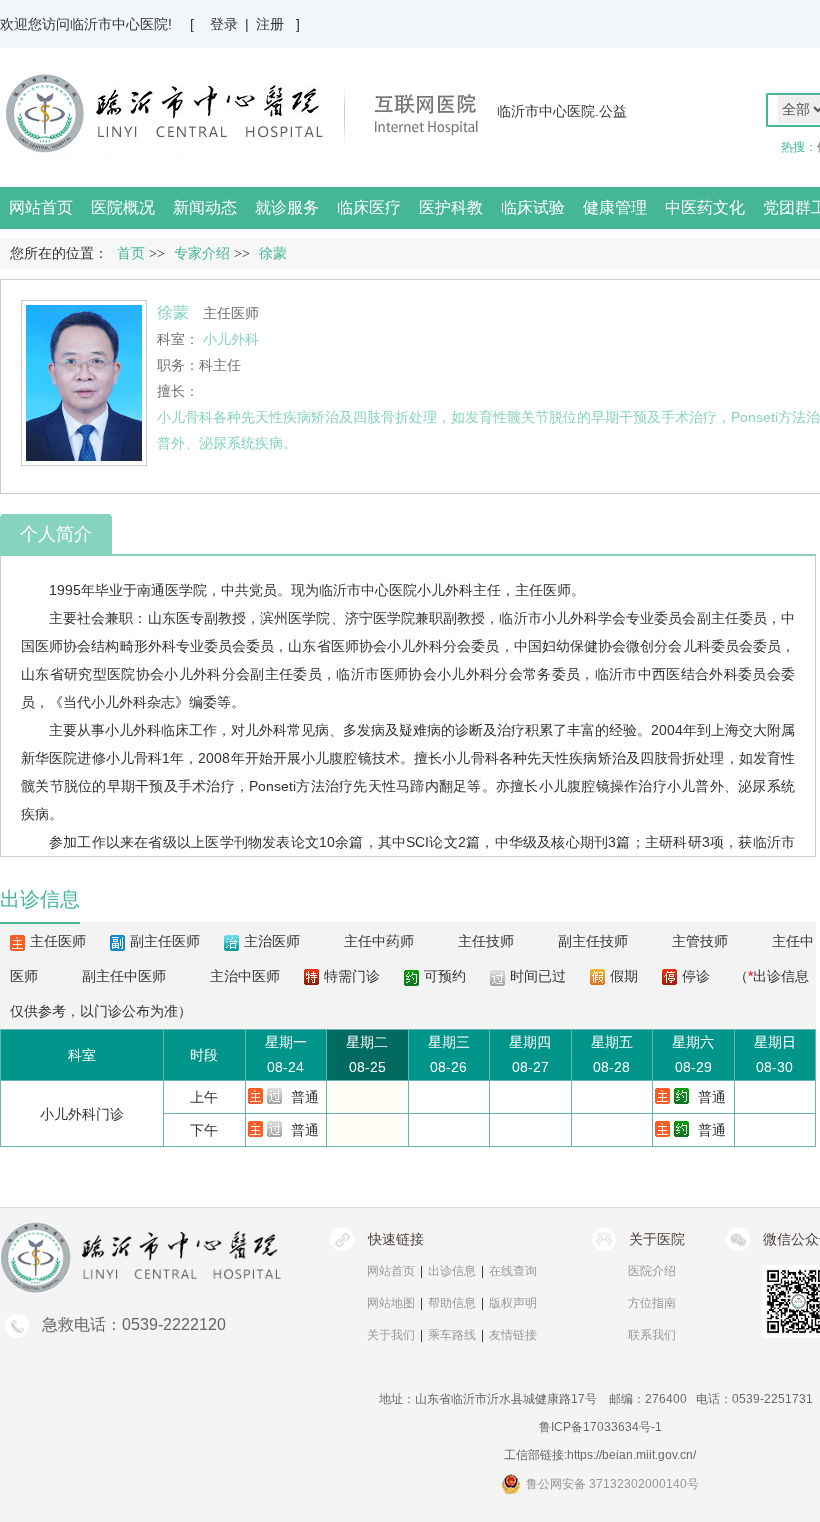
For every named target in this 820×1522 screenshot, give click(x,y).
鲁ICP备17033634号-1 (600, 1427)
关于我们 (391, 1335)
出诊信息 (452, 1271)
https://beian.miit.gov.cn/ (631, 1455)
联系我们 (652, 1335)
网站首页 (41, 207)
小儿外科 (445, 590)
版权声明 (513, 1303)
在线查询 (513, 1271)
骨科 (199, 417)
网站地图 (391, 1303)
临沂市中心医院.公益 (562, 111)
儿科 (697, 646)
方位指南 (652, 1303)
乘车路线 (452, 1335)
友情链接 (513, 1335)
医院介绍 (652, 1271)
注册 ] (278, 24)
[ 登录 (214, 24)
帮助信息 (452, 1303)
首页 (131, 253)
